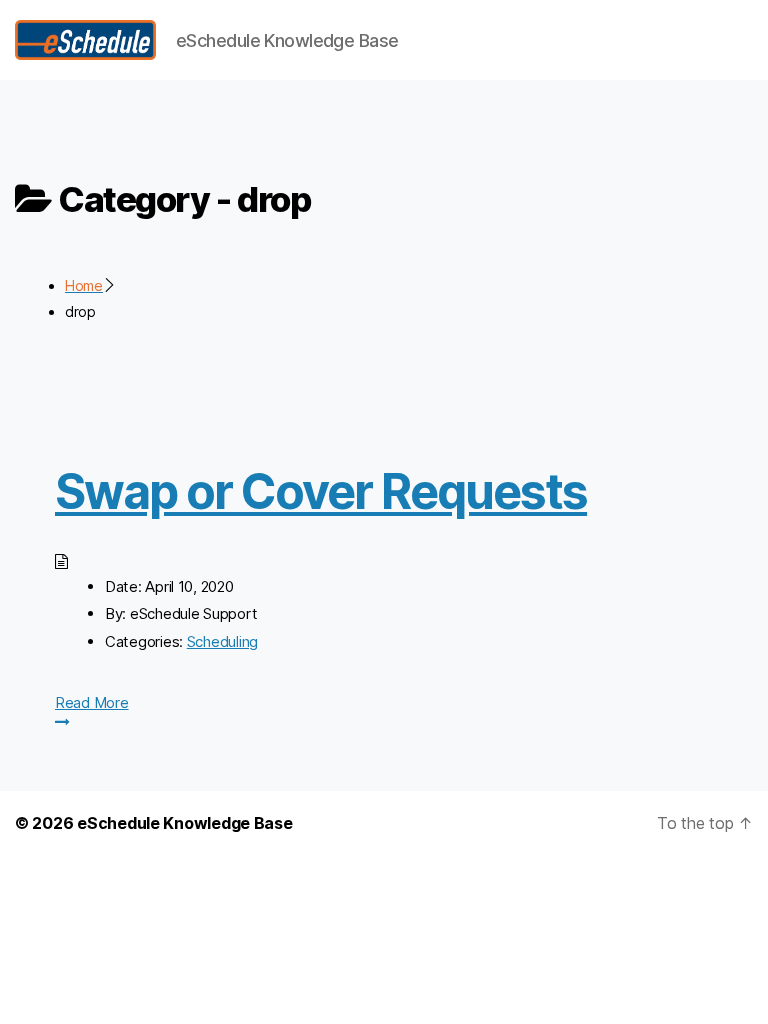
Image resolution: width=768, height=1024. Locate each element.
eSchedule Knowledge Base (185, 823)
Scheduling (222, 641)
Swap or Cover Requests (321, 491)
